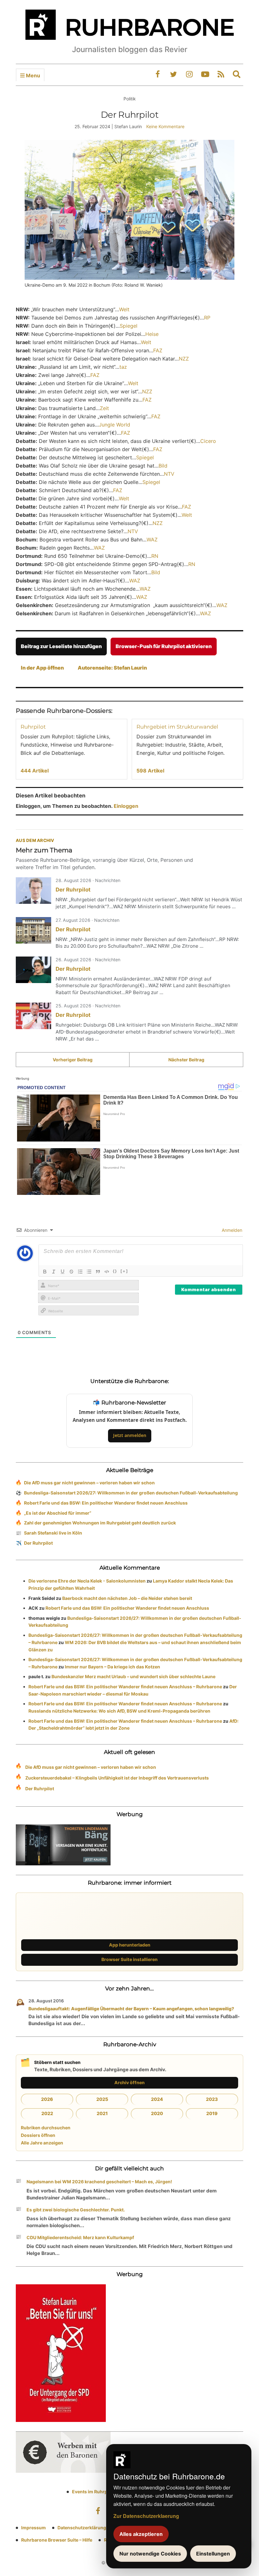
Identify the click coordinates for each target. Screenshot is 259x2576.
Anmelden (231, 1230)
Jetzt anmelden (130, 1435)
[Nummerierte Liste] (80, 1272)
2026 (47, 2099)
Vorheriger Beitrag (73, 1060)
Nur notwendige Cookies (150, 2554)
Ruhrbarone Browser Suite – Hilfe (57, 2540)
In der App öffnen (42, 668)
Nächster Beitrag (186, 1060)
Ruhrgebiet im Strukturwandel (177, 727)
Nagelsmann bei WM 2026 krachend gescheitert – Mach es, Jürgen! (99, 2182)
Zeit (104, 408)
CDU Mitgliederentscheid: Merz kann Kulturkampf (80, 2237)
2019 (212, 2113)
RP (207, 318)
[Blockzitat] (98, 1272)
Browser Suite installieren (129, 1959)
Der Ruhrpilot (73, 890)
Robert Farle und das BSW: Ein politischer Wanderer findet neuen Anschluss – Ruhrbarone (125, 1687)
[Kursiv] (54, 1272)
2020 (157, 2113)
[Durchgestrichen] (71, 1272)
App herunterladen (130, 1945)
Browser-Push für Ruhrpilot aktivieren (164, 646)
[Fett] (45, 1272)
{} (115, 1271)
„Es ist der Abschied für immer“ (58, 1513)
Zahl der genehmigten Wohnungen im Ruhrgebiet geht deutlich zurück (100, 1523)
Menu (32, 75)
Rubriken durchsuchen (46, 2128)
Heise (152, 334)
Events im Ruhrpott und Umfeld (106, 2492)
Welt (124, 309)
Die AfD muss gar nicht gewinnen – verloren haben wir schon (89, 1483)
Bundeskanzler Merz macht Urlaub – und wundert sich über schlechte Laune (133, 1676)
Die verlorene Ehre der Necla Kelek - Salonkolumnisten (87, 1581)
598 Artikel (150, 771)
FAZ (158, 350)
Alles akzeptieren (141, 2534)
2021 (102, 2113)
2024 (157, 2099)
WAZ (152, 540)
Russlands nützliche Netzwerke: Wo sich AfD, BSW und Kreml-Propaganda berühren (119, 1711)
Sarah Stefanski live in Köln (53, 1533)
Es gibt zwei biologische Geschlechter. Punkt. (78, 2210)
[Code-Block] (107, 1272)
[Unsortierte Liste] (89, 1272)
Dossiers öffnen (38, 2135)
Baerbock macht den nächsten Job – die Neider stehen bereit (127, 1598)
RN (155, 556)
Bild (163, 466)
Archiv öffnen (129, 2082)
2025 (102, 2099)
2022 (47, 2113)
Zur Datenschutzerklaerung (146, 2516)
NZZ (184, 359)
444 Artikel (35, 771)
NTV (169, 474)
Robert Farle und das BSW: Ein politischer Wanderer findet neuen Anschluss (106, 1503)
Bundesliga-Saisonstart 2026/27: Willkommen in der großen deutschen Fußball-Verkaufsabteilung (131, 1493)
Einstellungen (213, 2554)
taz (123, 367)
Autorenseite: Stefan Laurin (112, 668)
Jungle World (114, 425)
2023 (212, 2099)
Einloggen (126, 806)
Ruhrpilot (33, 727)
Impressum (33, 2528)
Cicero (208, 441)
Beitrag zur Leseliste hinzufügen (61, 646)
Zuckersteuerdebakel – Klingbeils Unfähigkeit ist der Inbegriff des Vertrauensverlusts (117, 1778)
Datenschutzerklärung (82, 2528)
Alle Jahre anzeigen (42, 2143)
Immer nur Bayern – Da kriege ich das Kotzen (112, 1667)
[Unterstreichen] (63, 1272)
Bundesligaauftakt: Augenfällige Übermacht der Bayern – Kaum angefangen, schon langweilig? (131, 2009)
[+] (124, 1271)
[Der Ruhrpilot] (33, 891)
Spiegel (129, 326)
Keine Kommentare (165, 126)
